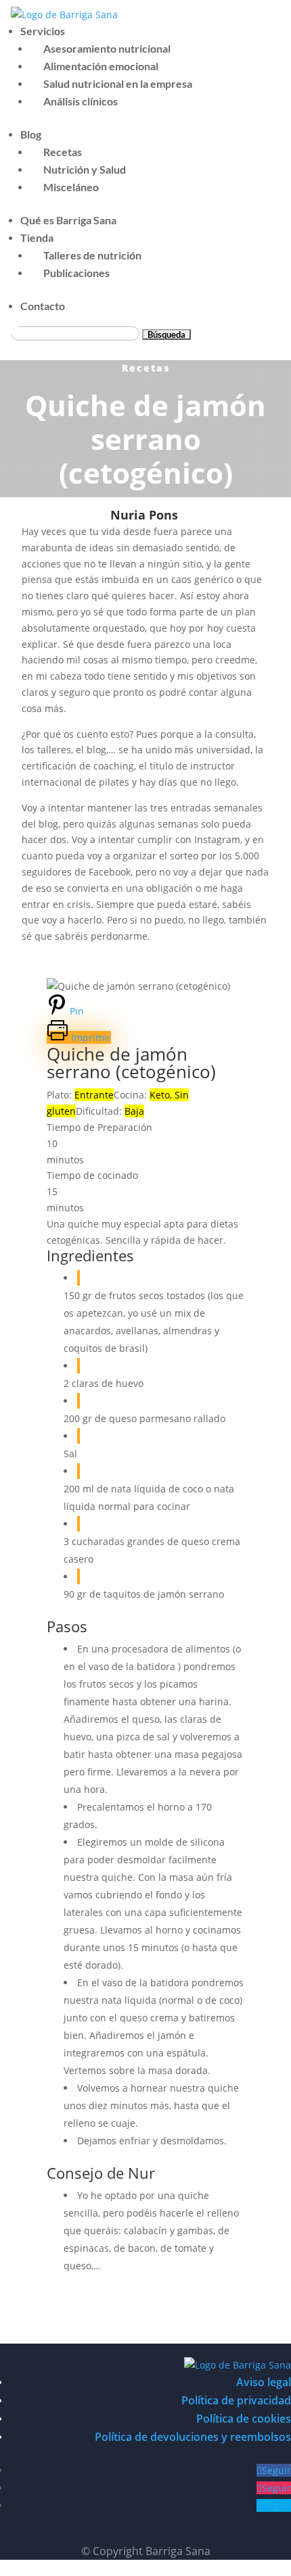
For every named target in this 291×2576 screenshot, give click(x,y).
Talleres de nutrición (92, 255)
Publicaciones (76, 273)
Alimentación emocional (101, 66)
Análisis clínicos (81, 101)
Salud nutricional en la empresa (118, 83)
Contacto (43, 306)
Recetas (63, 152)
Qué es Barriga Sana (68, 220)
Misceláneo (71, 187)
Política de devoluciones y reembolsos (193, 2437)
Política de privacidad (236, 2400)
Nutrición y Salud (85, 169)
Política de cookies (244, 2419)
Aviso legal (264, 2382)
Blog (31, 134)
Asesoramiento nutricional (107, 48)
